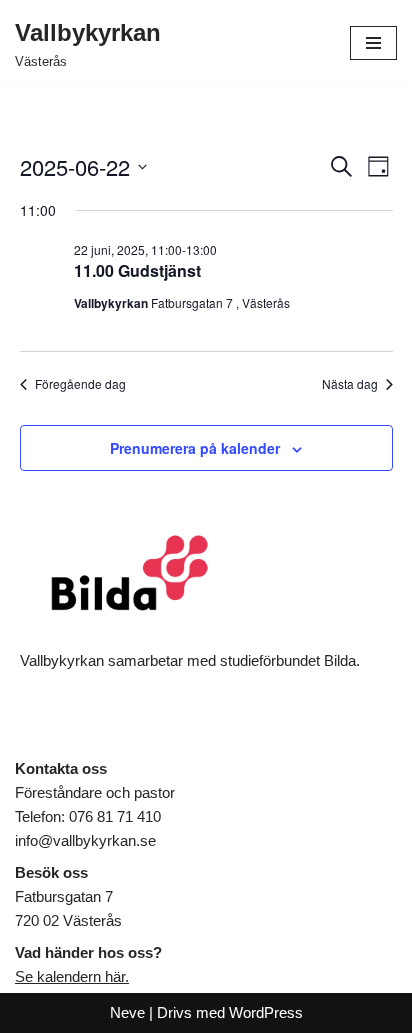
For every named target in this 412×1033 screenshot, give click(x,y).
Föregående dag (80, 384)
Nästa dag (350, 384)
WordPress (266, 1012)
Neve (127, 1012)
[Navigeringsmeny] (373, 43)
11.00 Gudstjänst (137, 270)
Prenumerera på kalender (195, 448)
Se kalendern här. (72, 976)
